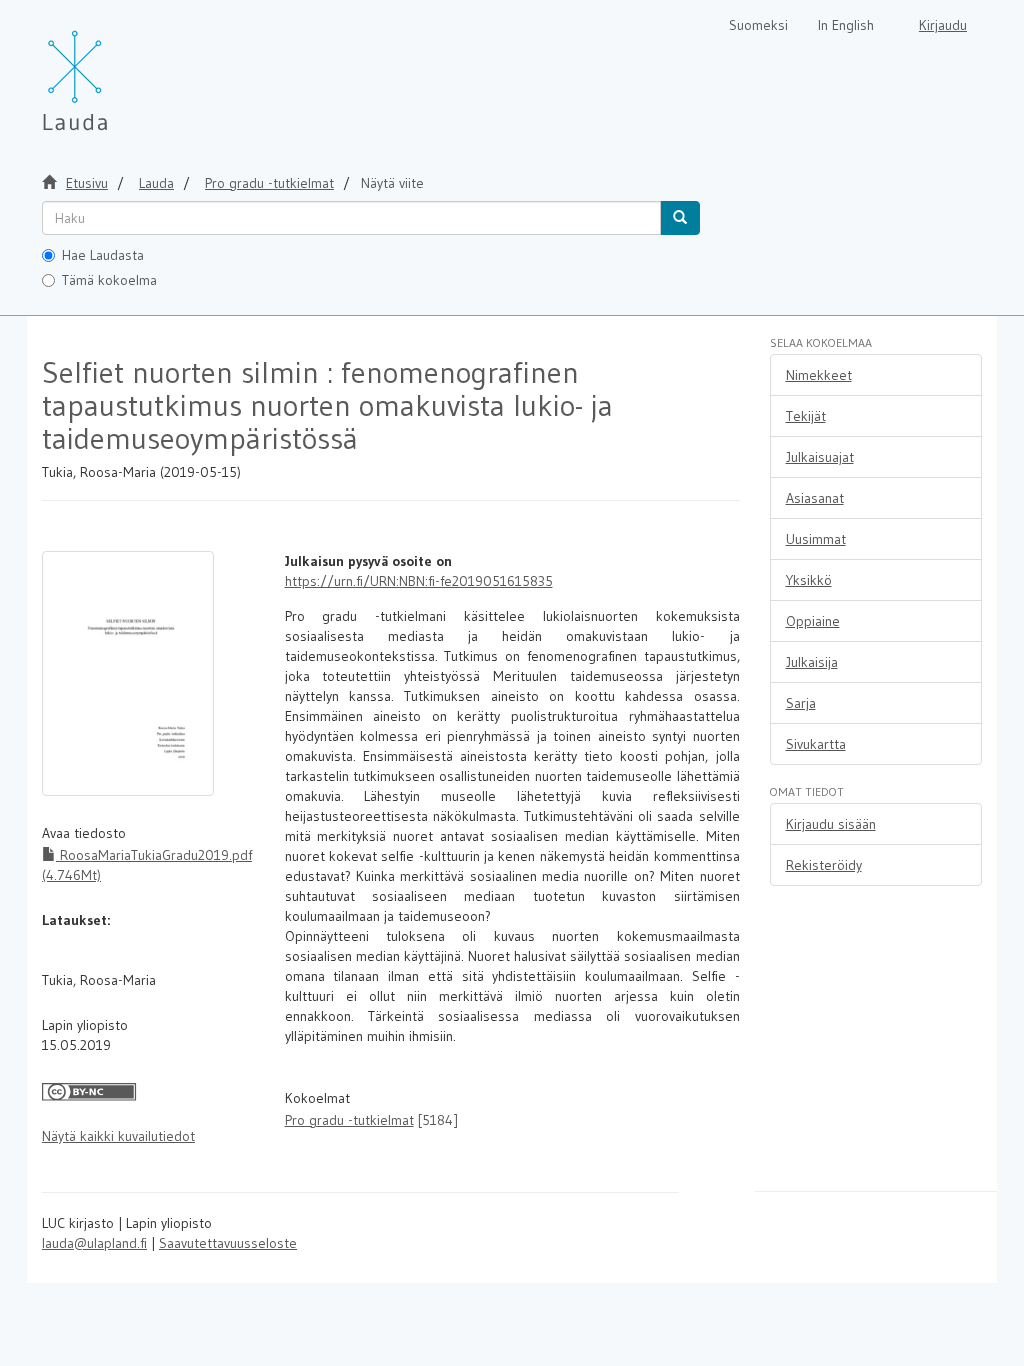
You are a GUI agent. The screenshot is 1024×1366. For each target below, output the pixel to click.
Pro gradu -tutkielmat (269, 183)
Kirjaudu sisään (831, 824)
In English (846, 25)
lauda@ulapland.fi (94, 1243)
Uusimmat (816, 539)
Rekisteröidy (824, 865)
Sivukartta (816, 744)
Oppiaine (813, 621)
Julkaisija (812, 662)
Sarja (801, 703)
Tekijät (806, 416)
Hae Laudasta (103, 255)
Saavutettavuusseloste (228, 1243)
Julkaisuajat (820, 457)
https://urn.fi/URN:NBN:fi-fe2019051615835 (419, 581)
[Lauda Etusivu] (117, 70)
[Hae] (680, 218)
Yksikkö (809, 580)
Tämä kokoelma (109, 280)
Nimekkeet (819, 375)
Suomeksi (758, 25)
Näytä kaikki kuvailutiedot (118, 1136)
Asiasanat (815, 498)
